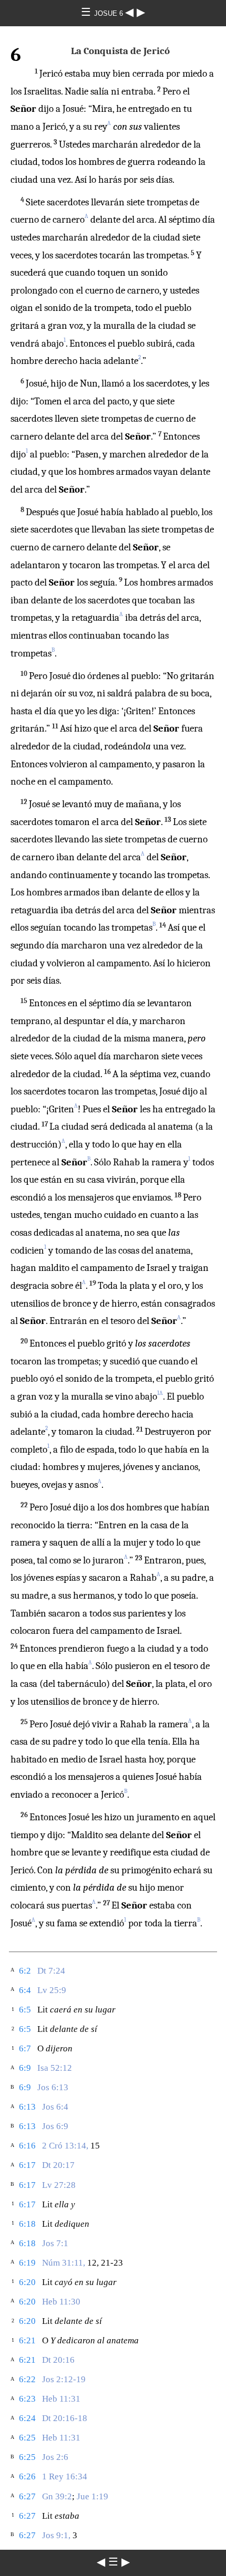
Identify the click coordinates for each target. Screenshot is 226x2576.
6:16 (27, 2146)
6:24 (27, 2418)
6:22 (27, 2379)
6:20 (27, 2282)
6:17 (27, 2165)
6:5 (25, 2010)
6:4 (25, 1990)
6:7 (25, 2048)
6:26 (27, 2476)
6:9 (25, 2068)
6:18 (27, 2224)
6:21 (27, 2340)
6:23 (27, 2399)
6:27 (27, 2496)
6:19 (27, 2263)
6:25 (27, 2438)
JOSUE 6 (110, 13)
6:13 (27, 2107)
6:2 (25, 1971)
